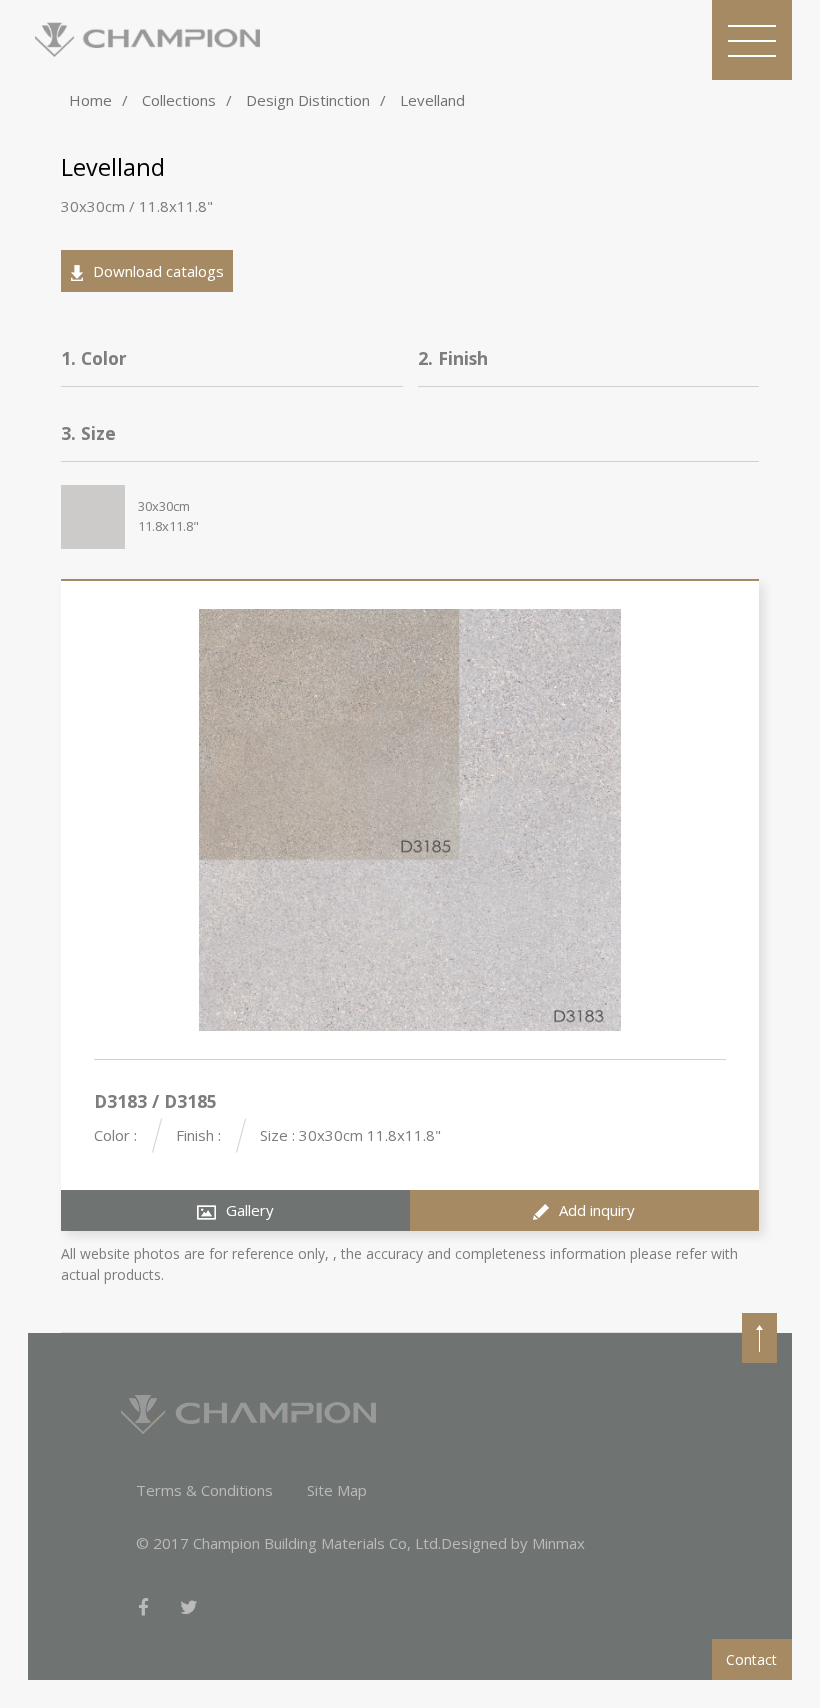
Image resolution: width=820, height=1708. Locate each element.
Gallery (250, 1210)
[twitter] (189, 1608)
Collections (179, 100)
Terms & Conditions (204, 1490)
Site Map (337, 1490)
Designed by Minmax (513, 1543)
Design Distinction (308, 100)
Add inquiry (597, 1210)
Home (90, 100)
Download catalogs (158, 271)
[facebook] (143, 1608)
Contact (751, 1659)
